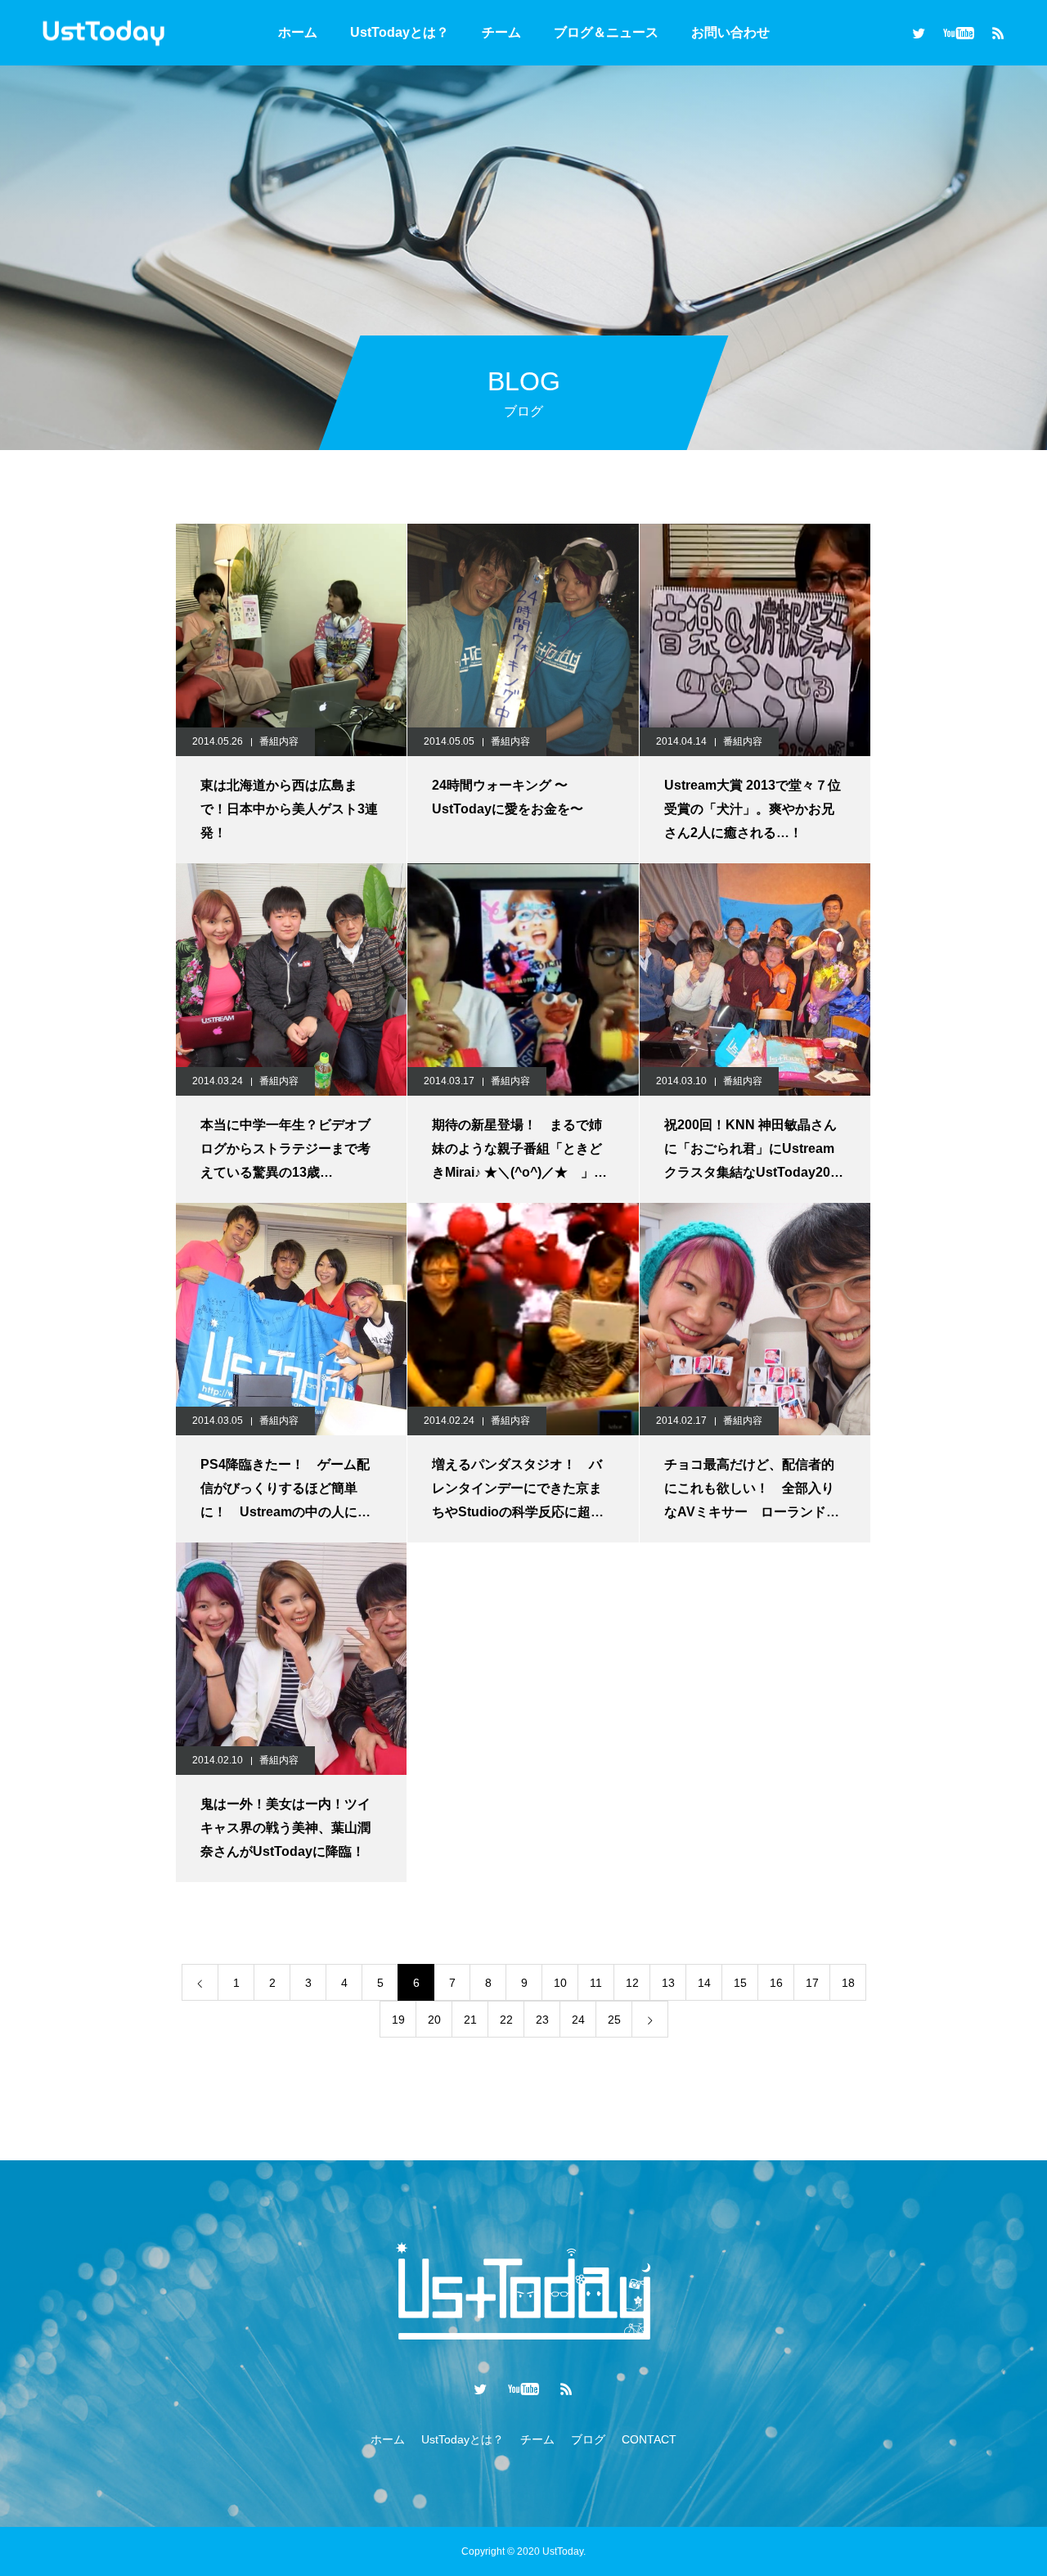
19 (398, 2020)
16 (776, 1983)
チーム (501, 32)
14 (704, 1983)
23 (542, 2020)
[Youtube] (958, 33)
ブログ (588, 2439)
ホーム (298, 32)
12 (632, 1983)
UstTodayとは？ (400, 32)
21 (470, 2020)
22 (506, 2020)
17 (812, 1983)
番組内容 (279, 741)
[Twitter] (919, 33)
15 (740, 1983)
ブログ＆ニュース (606, 32)
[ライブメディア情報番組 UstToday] (103, 32)
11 (596, 1983)
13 (668, 1983)
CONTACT (649, 2439)
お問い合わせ (730, 32)
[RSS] (998, 33)
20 (434, 2020)
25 (614, 2020)
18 (848, 1983)
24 (578, 2020)
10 (560, 1983)
